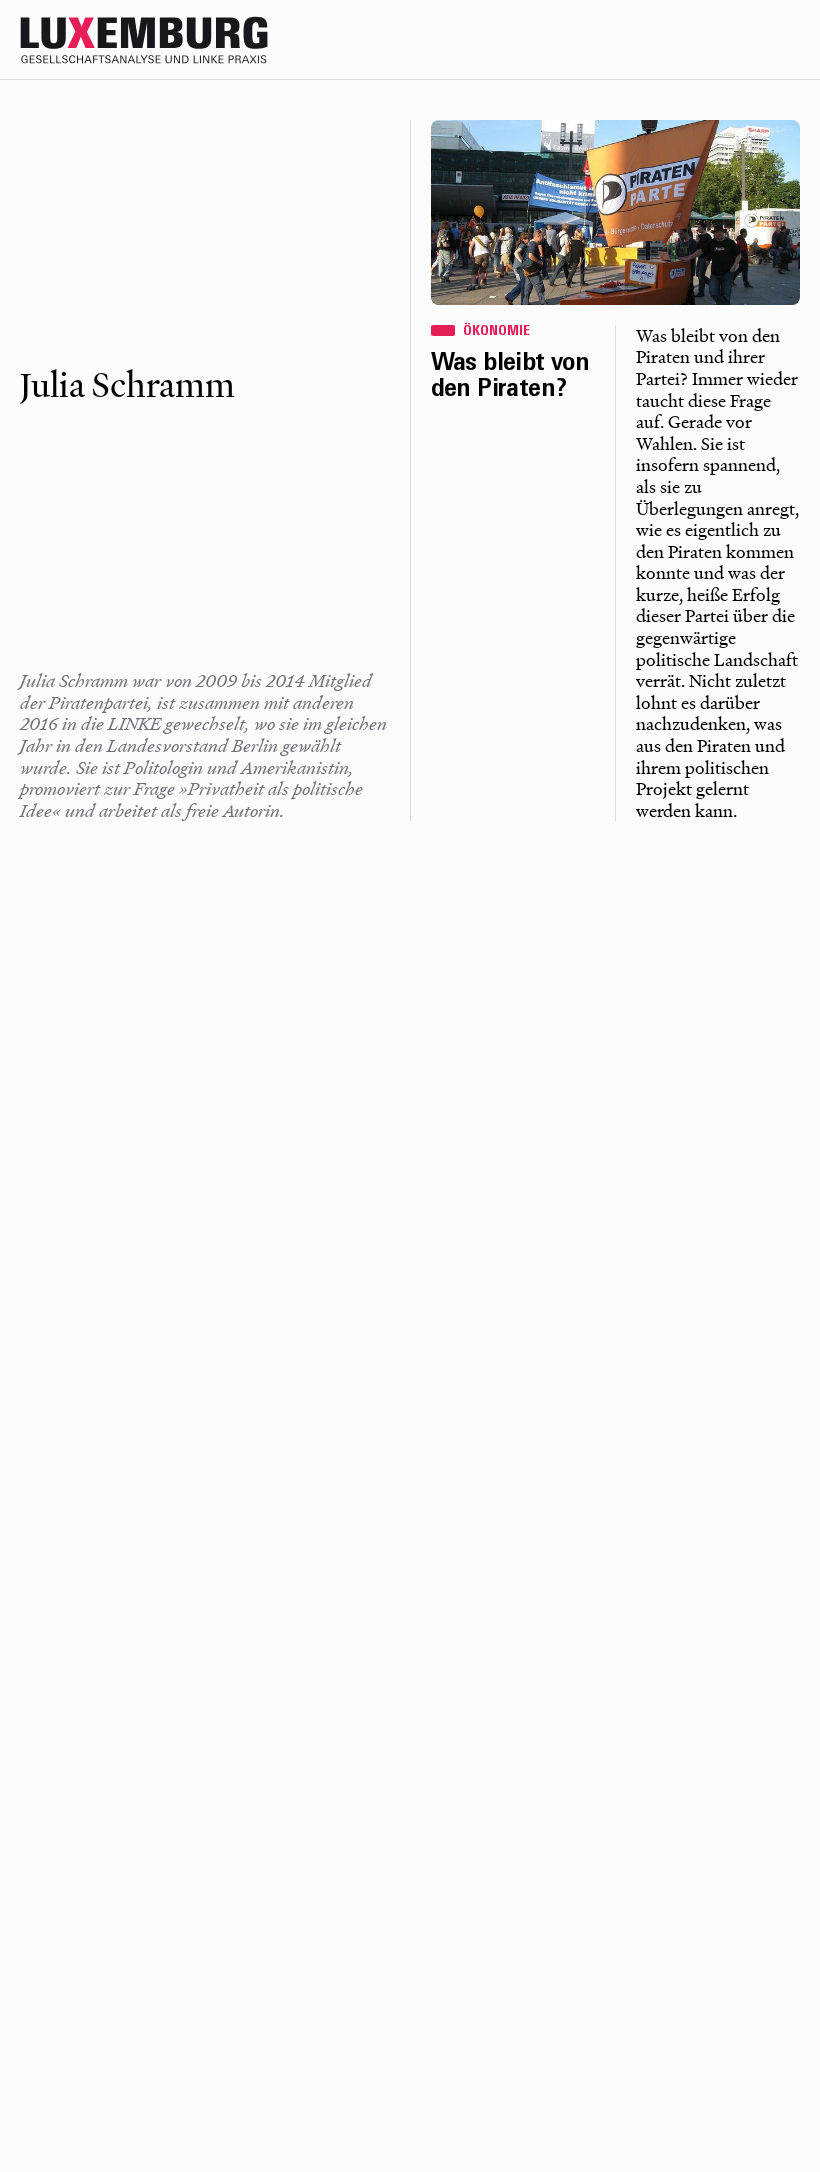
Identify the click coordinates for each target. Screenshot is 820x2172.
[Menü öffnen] (782, 40)
